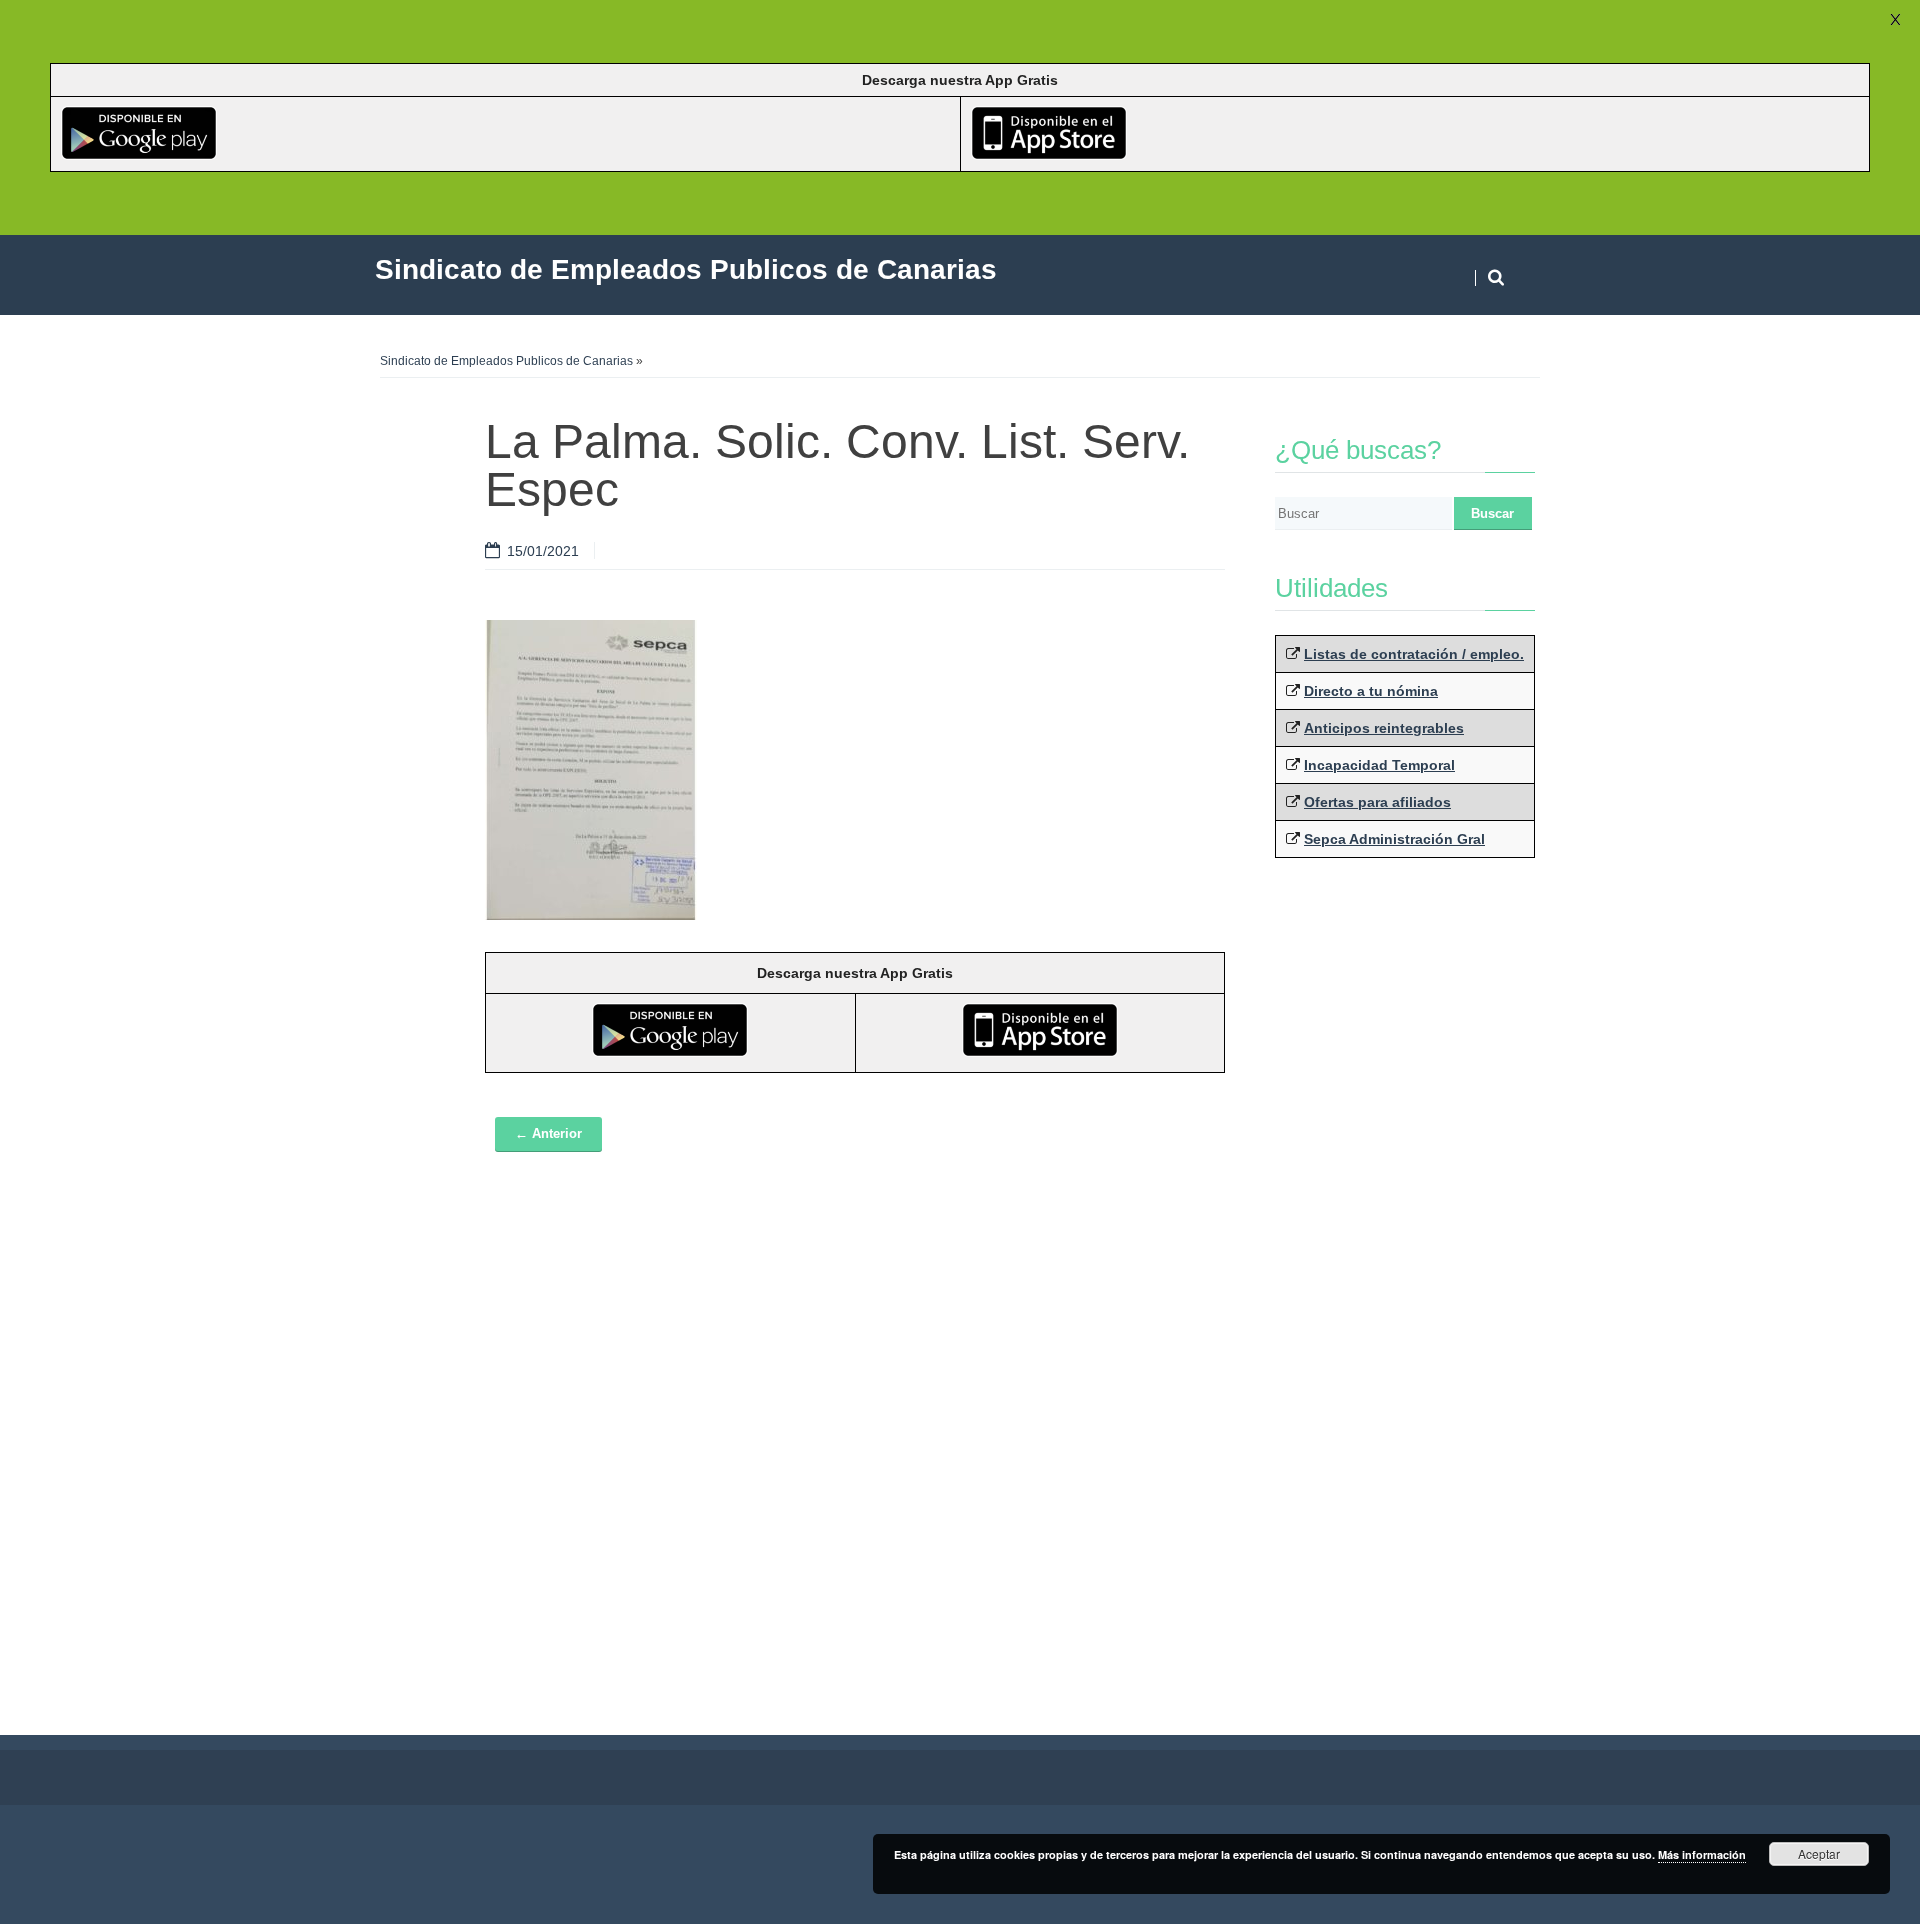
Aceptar (1819, 1853)
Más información (1702, 1854)
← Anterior (548, 1133)
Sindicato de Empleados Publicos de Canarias (506, 361)
